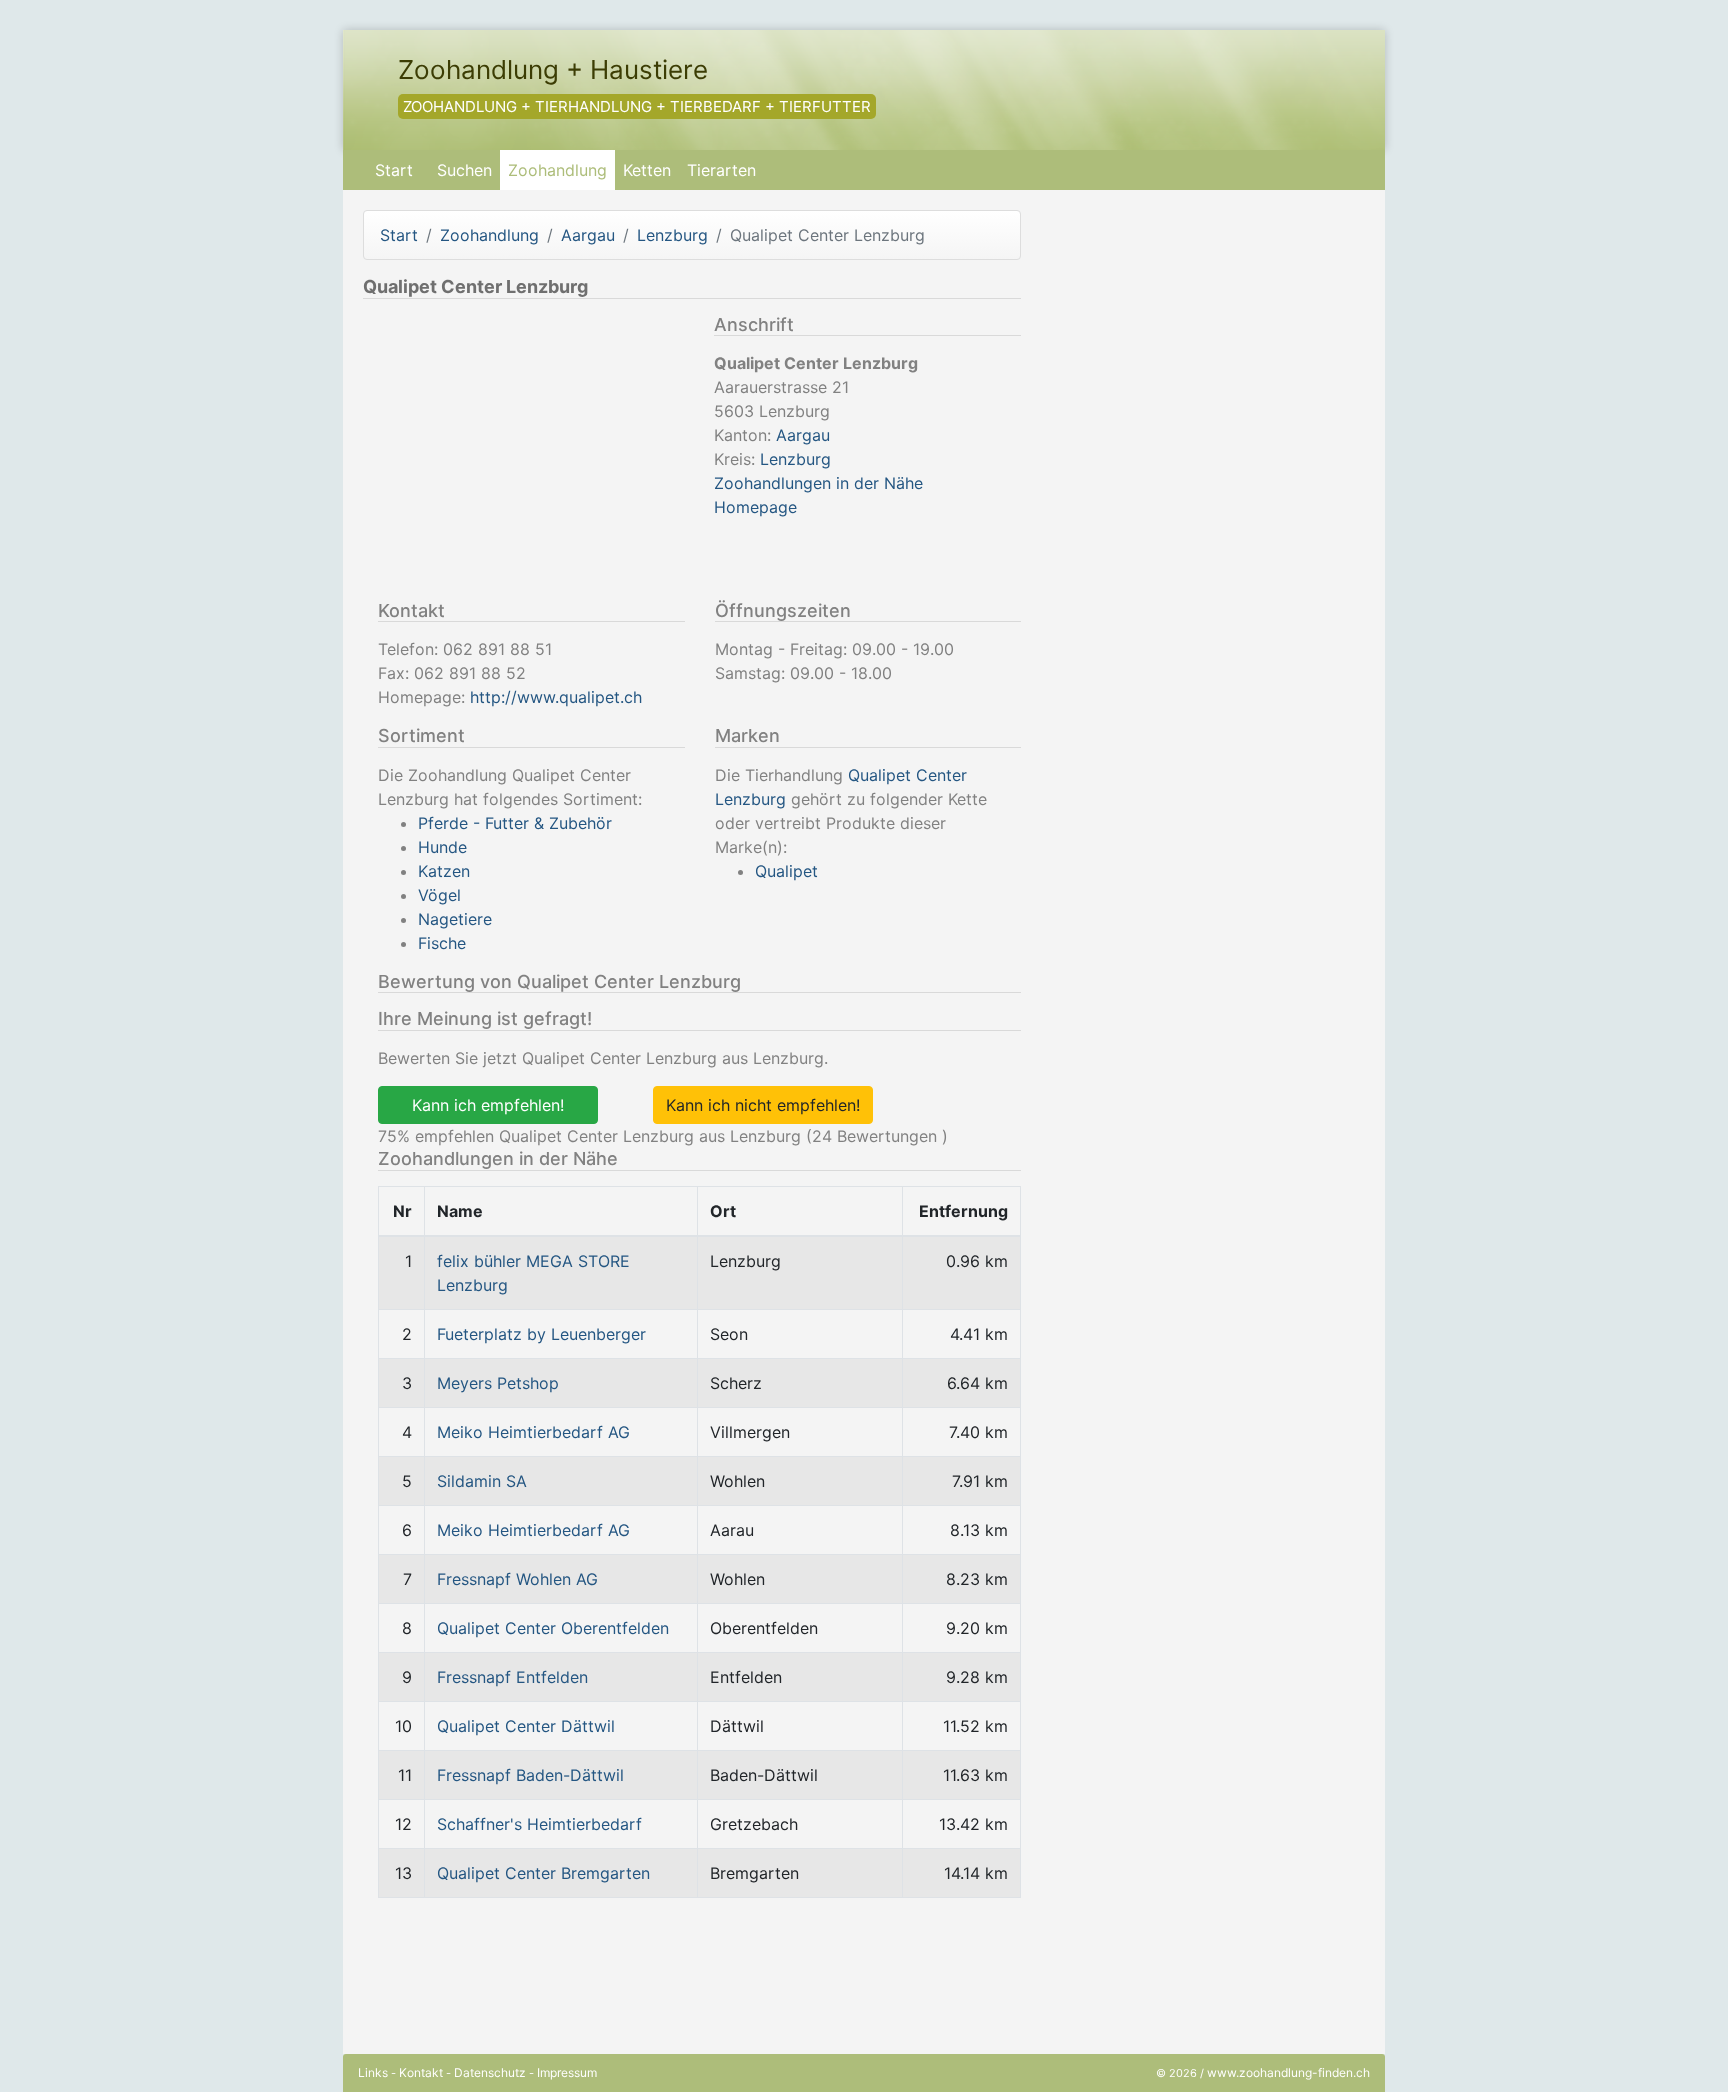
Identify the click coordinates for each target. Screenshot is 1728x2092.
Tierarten (721, 170)
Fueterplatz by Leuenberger (541, 1334)
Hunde (442, 847)
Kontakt (421, 2072)
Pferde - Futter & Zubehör (515, 823)
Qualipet (786, 871)
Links (373, 2072)
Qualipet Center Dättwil (526, 1726)
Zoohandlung (557, 170)
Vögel (439, 895)
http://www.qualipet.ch (556, 697)
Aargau (588, 235)
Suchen (464, 170)
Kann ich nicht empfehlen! (763, 1105)
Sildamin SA (482, 1481)
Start (394, 170)
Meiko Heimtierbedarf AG (533, 1432)
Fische (442, 943)
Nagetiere (455, 919)
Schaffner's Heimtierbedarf (539, 1824)
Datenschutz (490, 2072)
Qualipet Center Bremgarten (543, 1873)
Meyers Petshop (498, 1383)
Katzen (444, 871)
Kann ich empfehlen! (488, 1105)
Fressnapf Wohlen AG (517, 1579)
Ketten (647, 170)
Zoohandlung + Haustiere (553, 69)
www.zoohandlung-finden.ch (1288, 2072)
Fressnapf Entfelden (512, 1677)
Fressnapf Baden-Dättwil (530, 1775)
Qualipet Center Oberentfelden (553, 1628)
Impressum (567, 2072)
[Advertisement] (531, 454)
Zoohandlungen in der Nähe (818, 483)
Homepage (755, 507)
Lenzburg (672, 235)
